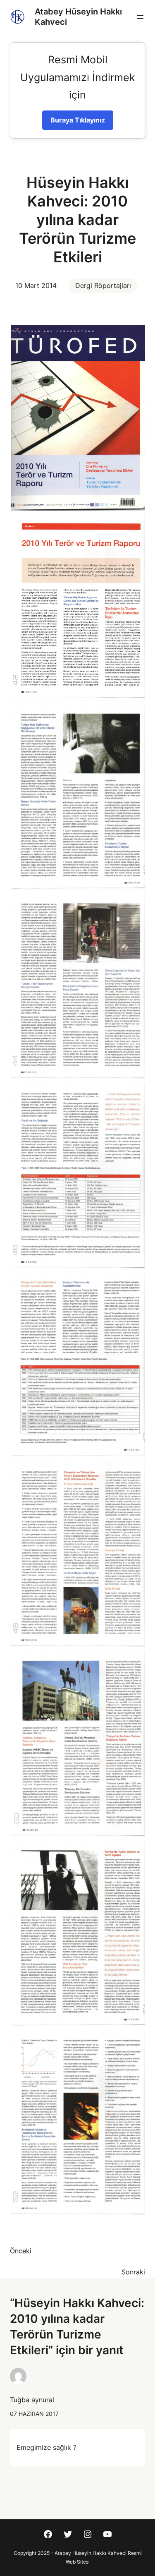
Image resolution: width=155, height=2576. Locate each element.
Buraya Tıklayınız (78, 120)
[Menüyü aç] (140, 17)
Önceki (21, 2251)
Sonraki (133, 2272)
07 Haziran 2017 (34, 2414)
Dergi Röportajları (103, 285)
